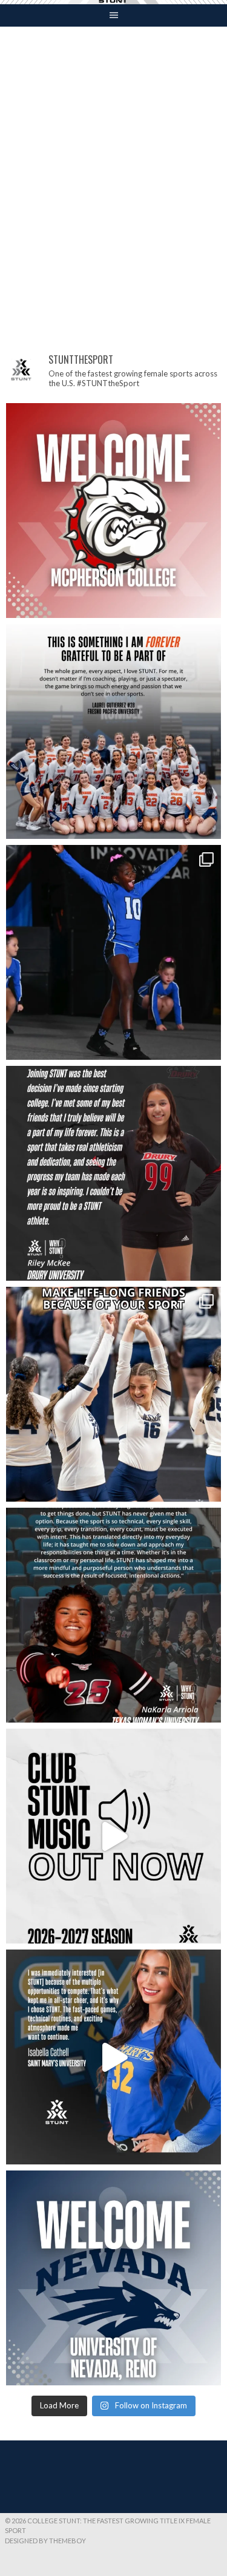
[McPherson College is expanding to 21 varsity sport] (113, 511)
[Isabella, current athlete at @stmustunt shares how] (113, 2057)
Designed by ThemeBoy (45, 2541)
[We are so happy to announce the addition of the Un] (113, 2278)
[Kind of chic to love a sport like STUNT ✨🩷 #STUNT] (113, 1394)
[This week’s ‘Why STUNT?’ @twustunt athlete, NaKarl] (113, 1615)
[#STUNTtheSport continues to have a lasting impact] (113, 1173)
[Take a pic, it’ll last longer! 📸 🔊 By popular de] (113, 1836)
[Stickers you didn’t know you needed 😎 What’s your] (113, 952)
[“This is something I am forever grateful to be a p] (113, 731)
